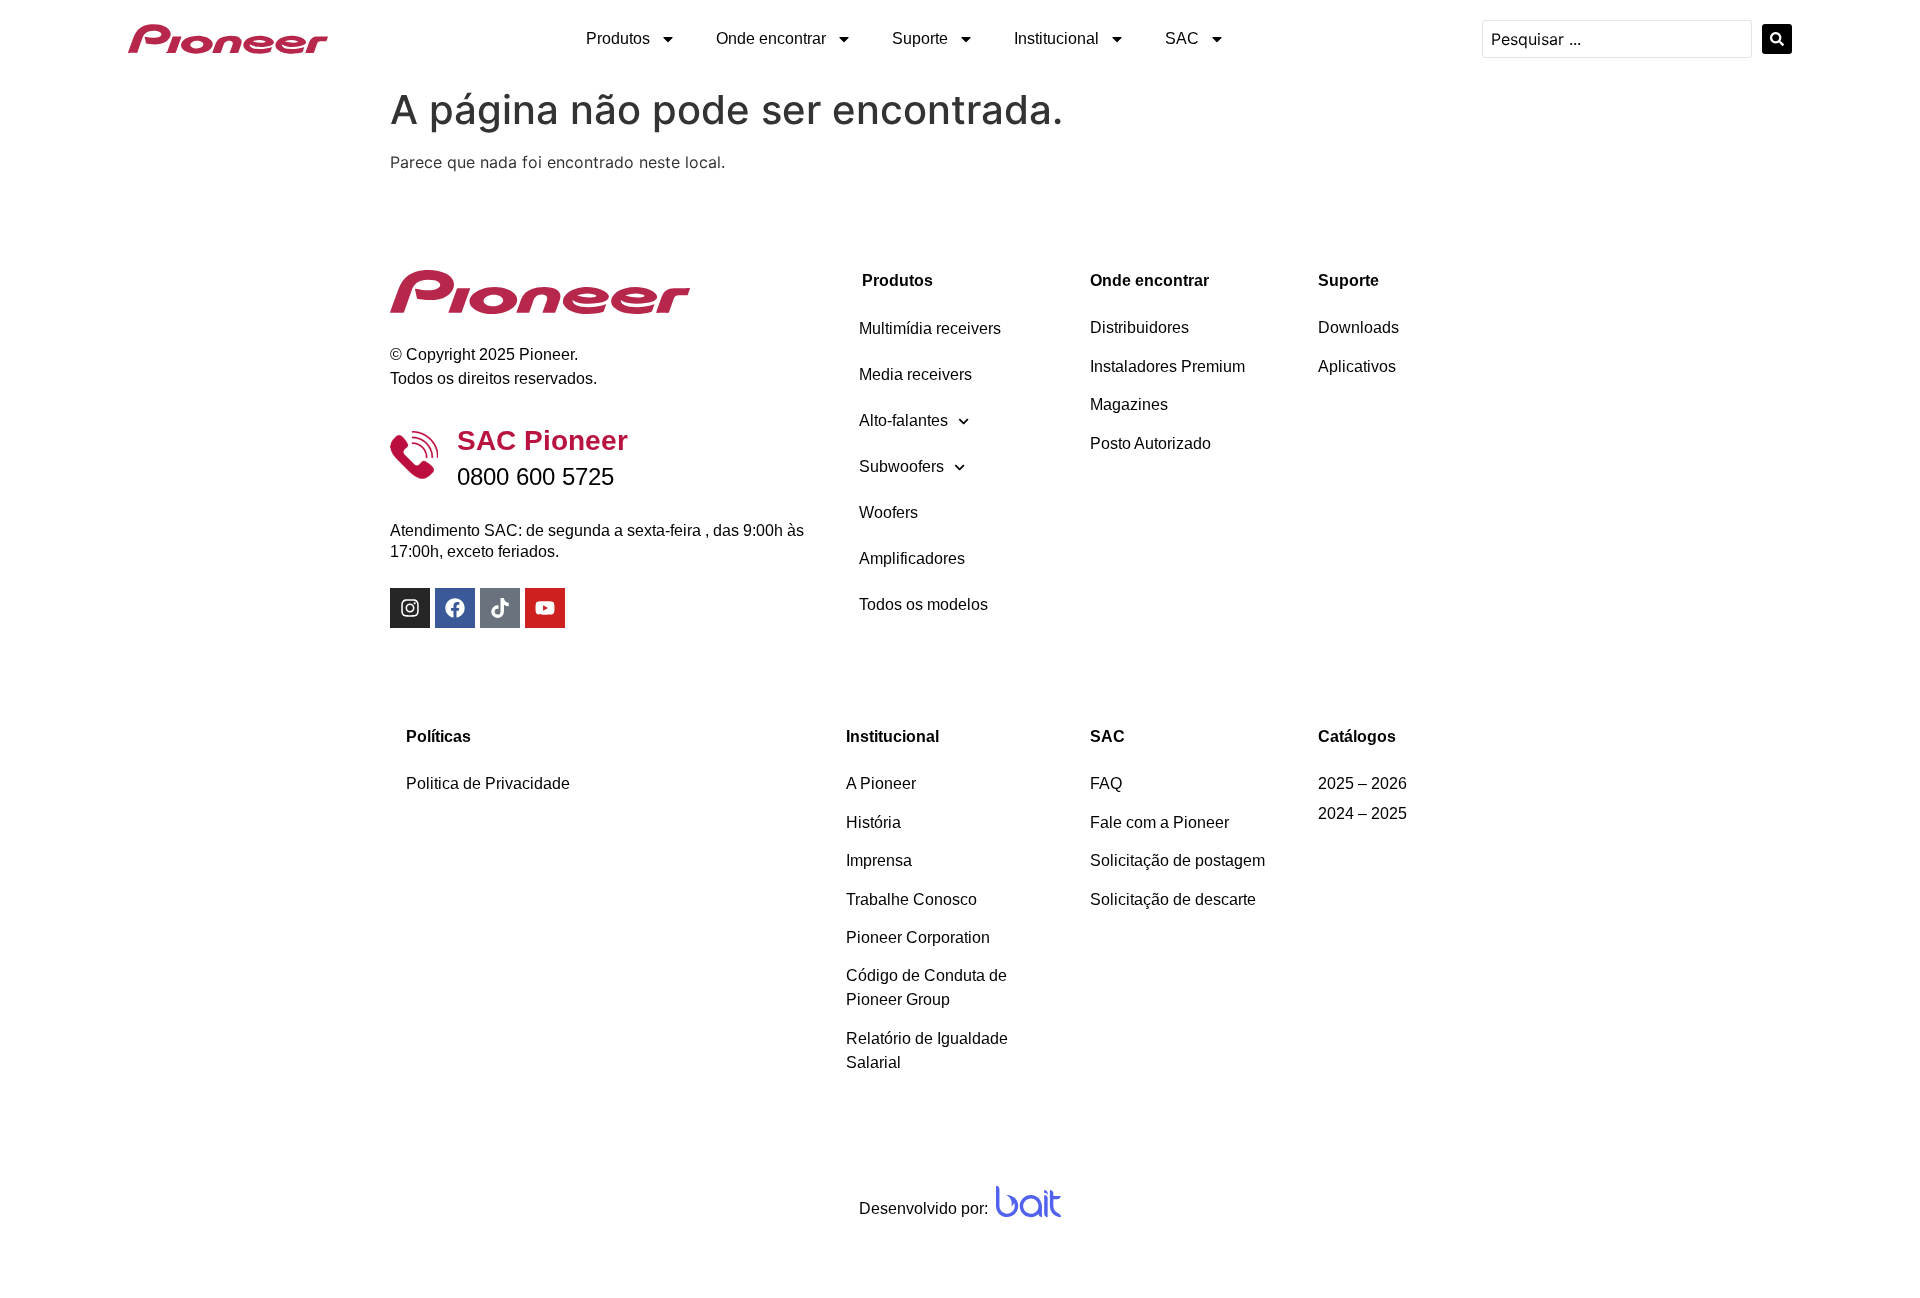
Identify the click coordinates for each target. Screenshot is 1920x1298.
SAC (1182, 38)
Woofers (888, 512)
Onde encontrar (771, 38)
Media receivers (915, 374)
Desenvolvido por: (923, 1208)
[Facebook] (455, 608)
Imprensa (879, 860)
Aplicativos (1357, 366)
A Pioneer (881, 783)
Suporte (920, 38)
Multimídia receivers (930, 328)
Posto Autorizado (1150, 443)
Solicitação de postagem (1177, 860)
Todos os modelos (923, 604)
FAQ (1106, 783)
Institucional (1056, 38)
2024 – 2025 (1362, 813)
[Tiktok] (500, 608)
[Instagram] (410, 608)
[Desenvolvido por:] (1028, 1201)
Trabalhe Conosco (911, 899)
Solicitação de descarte (1173, 899)
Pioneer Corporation (918, 937)
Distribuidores (1139, 327)
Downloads (1358, 327)
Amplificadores (912, 558)
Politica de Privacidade (488, 783)
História (873, 822)
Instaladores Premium (1167, 366)
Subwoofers (901, 466)
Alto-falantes (903, 420)
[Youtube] (545, 608)
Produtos (618, 38)
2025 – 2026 (1362, 783)
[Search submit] (1777, 39)
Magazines (1129, 404)
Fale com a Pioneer (1159, 822)
